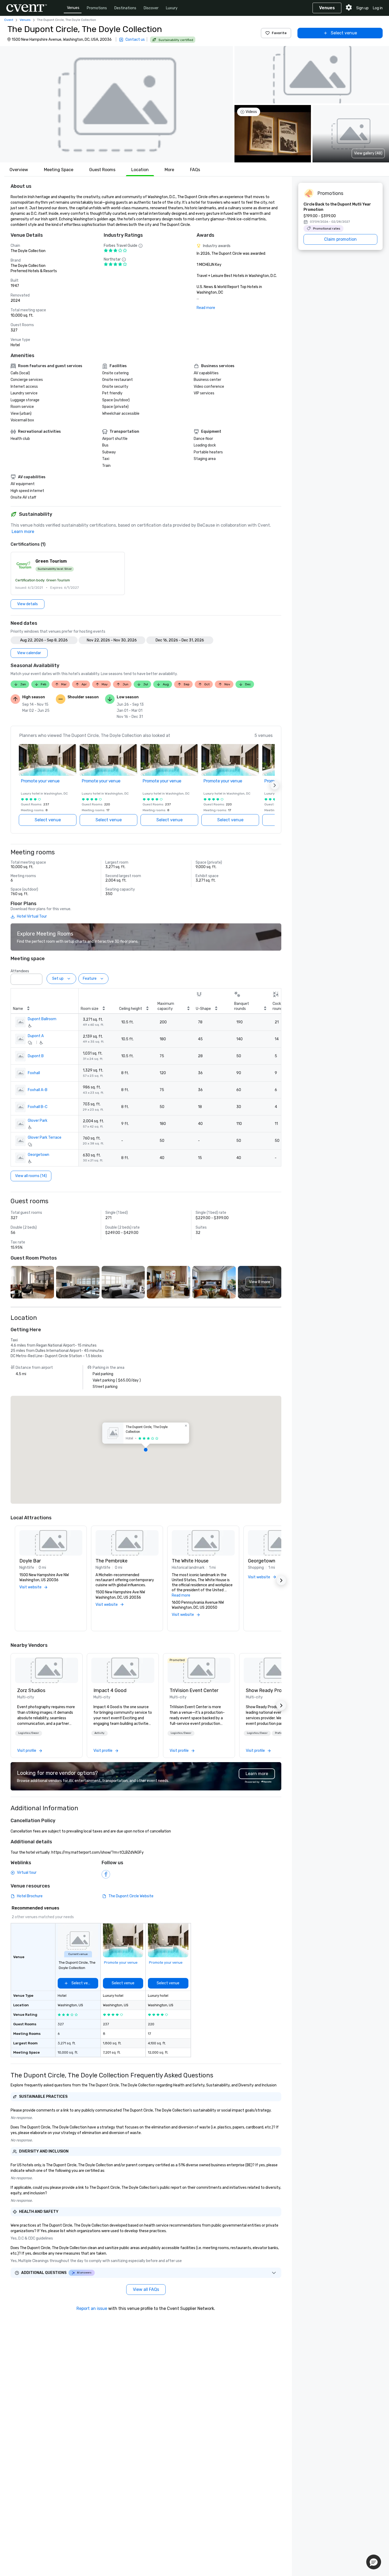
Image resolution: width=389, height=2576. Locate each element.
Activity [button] (99, 1733)
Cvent (9, 20)
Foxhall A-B (38, 1090)
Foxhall (34, 1073)
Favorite (279, 33)
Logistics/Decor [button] (29, 1733)
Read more (206, 308)
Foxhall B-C (38, 1107)
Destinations (125, 8)
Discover (151, 8)
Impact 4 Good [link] (110, 1690)
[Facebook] (106, 1874)
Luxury (172, 8)
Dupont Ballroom (42, 1019)
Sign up (362, 8)
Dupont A (36, 1036)
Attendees (20, 971)
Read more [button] (181, 1595)
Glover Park (38, 1121)
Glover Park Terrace (45, 1137)
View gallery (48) (368, 153)
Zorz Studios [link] (31, 1690)
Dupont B (36, 1056)
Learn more (23, 532)
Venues (73, 8)
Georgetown (39, 1155)
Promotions (97, 8)
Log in (378, 8)
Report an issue (92, 2308)
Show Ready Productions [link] (273, 1690)
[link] (47, 1670)
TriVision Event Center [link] (194, 1690)
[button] (116, 104)
